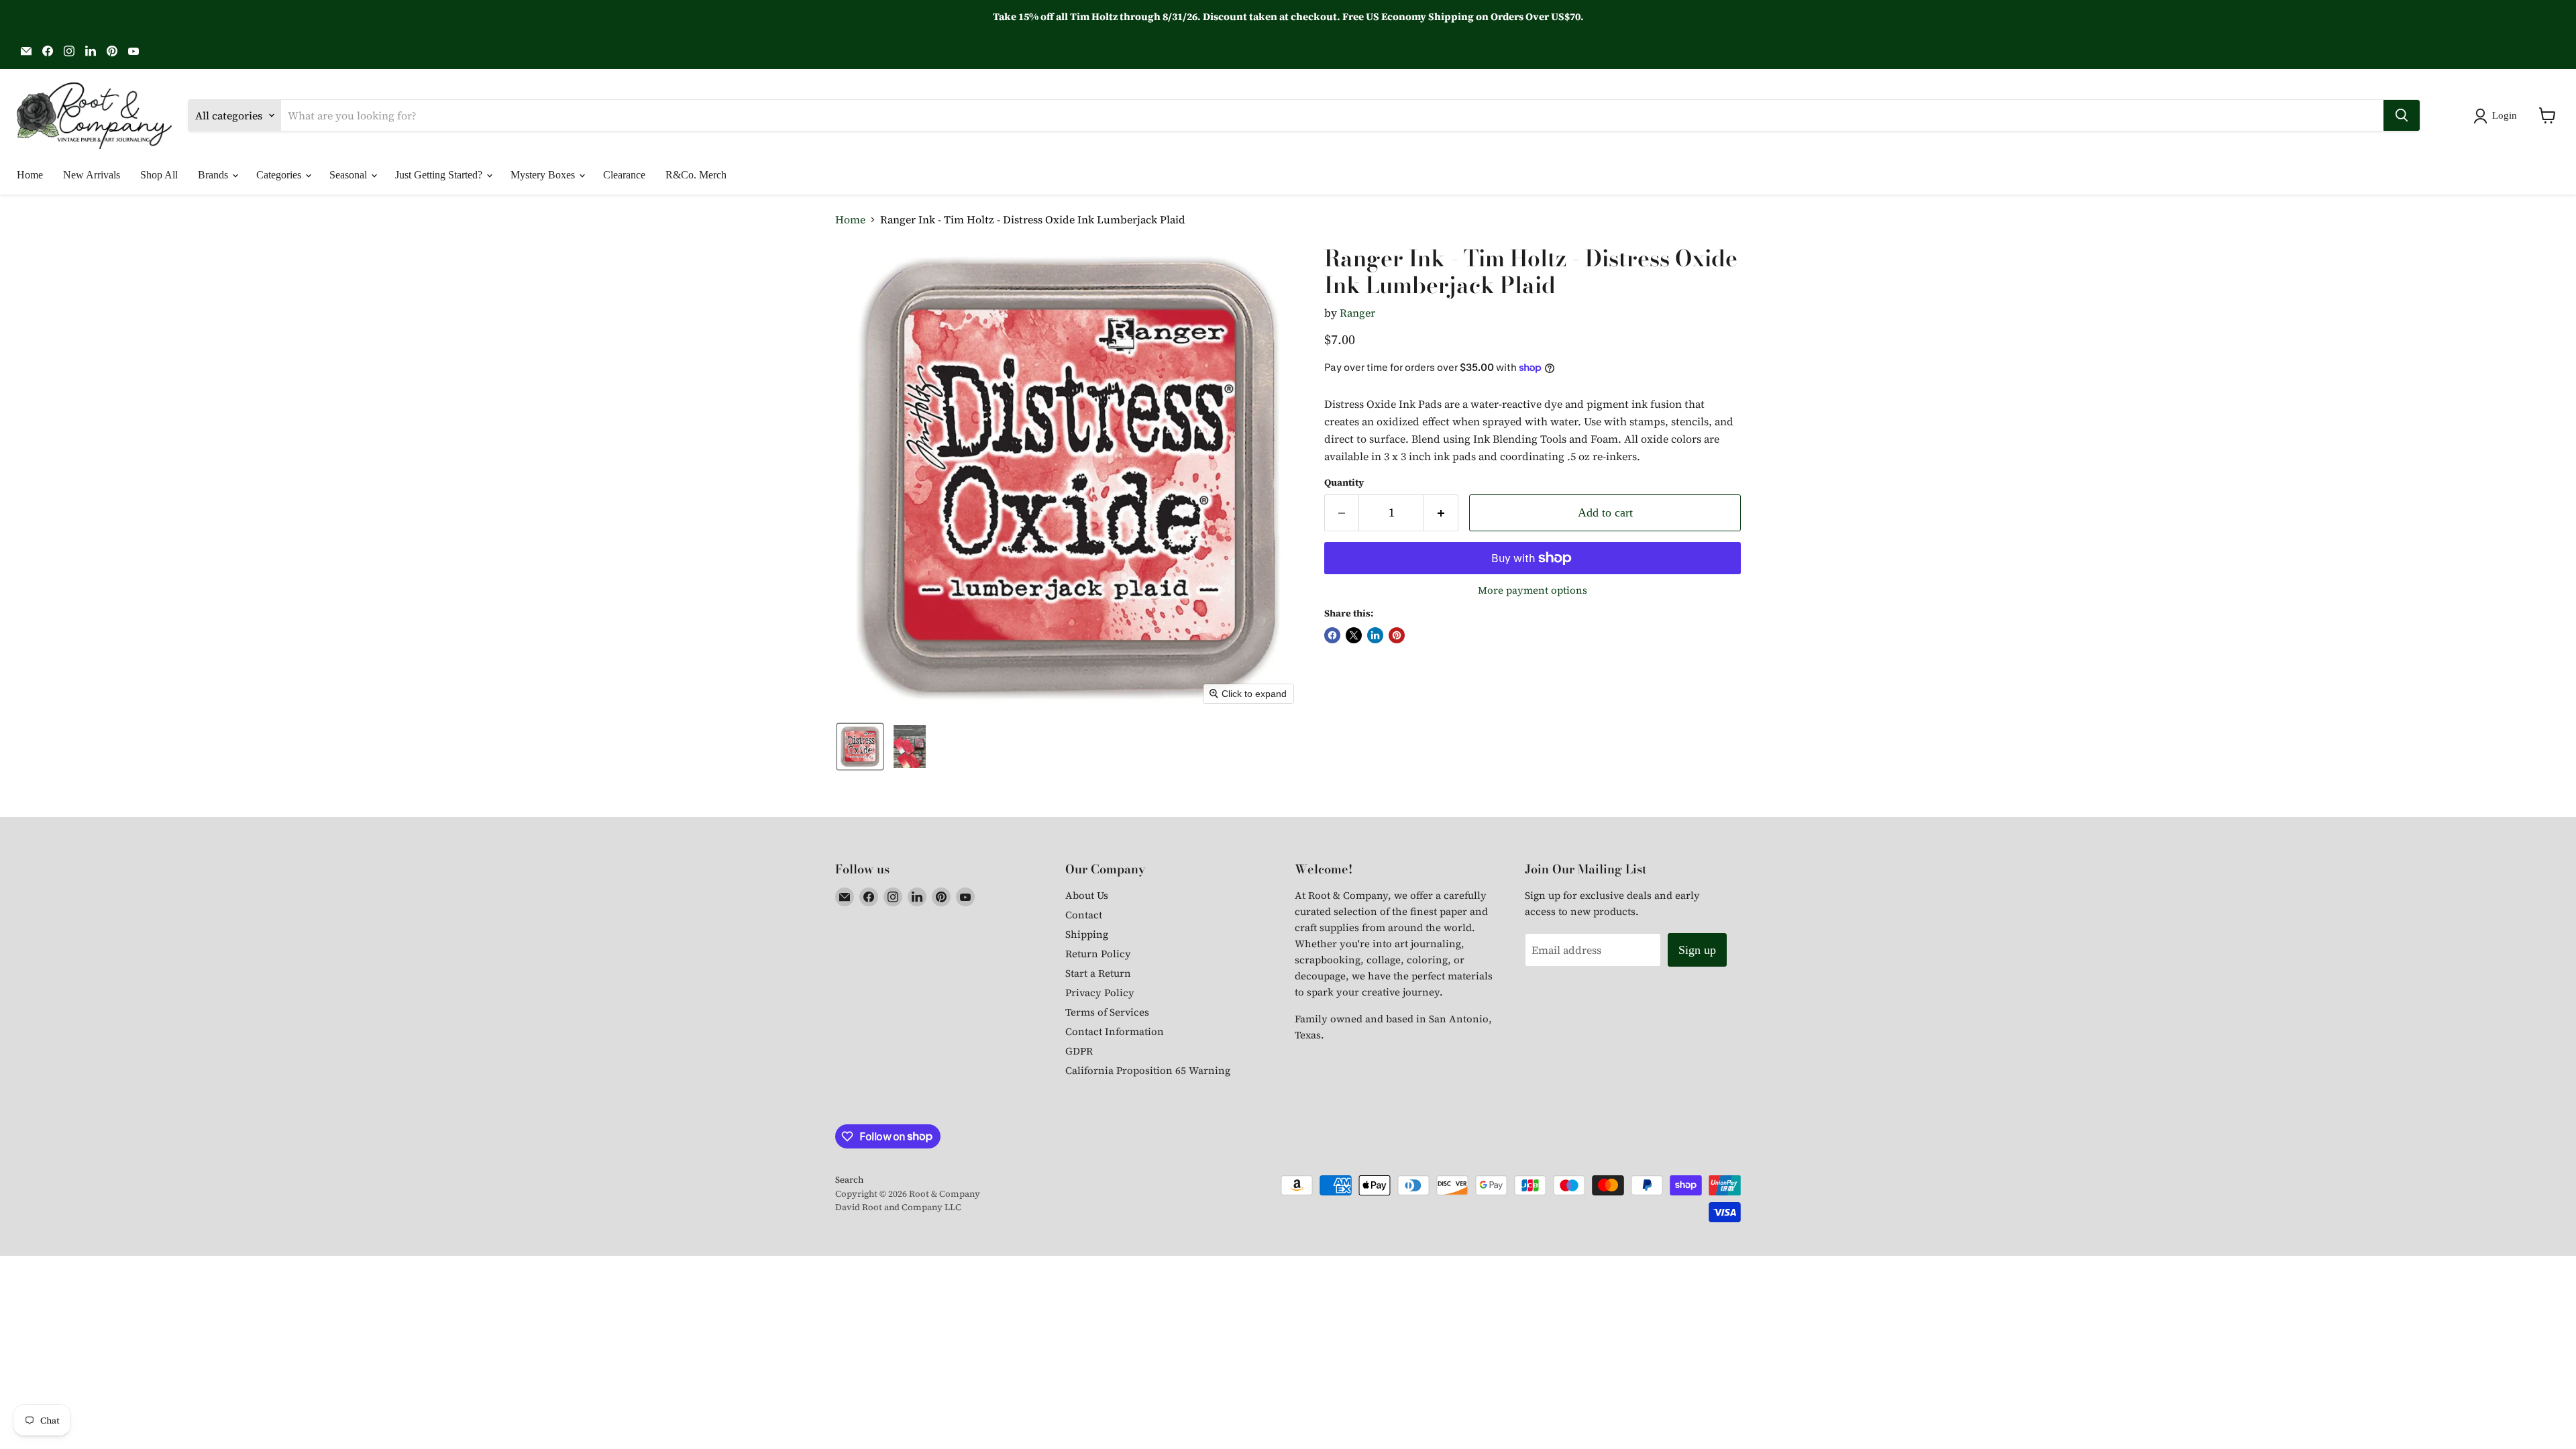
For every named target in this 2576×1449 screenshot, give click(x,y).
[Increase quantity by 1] (1441, 513)
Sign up (1697, 950)
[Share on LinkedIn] (1375, 635)
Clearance (624, 175)
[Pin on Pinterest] (1397, 635)
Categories (280, 175)
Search (849, 1180)
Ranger (1357, 313)
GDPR (1079, 1051)
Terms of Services (1107, 1012)
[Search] (2402, 115)
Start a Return (1098, 973)
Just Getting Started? (440, 175)
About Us (1087, 895)
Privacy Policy (1100, 992)
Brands (214, 175)
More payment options (1533, 590)
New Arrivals (92, 175)
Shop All (159, 175)
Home (30, 175)
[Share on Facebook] (1332, 635)
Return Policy (1098, 954)
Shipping (1087, 934)
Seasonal (350, 175)
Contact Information (1115, 1031)
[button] (2498, 116)
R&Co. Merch (696, 175)
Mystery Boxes (544, 175)
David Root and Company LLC (898, 1207)
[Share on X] (1354, 635)
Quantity (1344, 482)
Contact (1084, 915)
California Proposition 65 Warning (1148, 1070)
